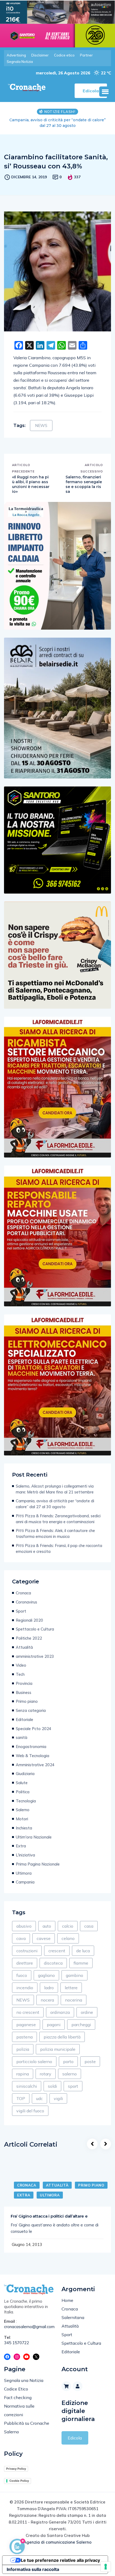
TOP (21, 2098)
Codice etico (64, 55)
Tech (20, 1674)
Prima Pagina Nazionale (38, 1864)
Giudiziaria (25, 1774)
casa (89, 1926)
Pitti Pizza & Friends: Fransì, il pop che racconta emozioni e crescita (59, 1548)
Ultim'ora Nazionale (34, 1837)
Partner (86, 55)
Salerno (23, 1810)
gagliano (46, 1975)
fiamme (81, 1963)
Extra (21, 1846)
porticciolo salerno (34, 2061)
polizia (23, 2049)
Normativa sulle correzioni (19, 2410)
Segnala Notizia (20, 62)
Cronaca (23, 1593)
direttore (25, 1963)
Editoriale (24, 1720)
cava (21, 1938)
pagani (54, 2025)
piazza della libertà (62, 2037)
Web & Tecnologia (32, 1756)
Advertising (16, 55)
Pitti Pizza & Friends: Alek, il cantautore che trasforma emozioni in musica (55, 1533)
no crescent (28, 2012)
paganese (26, 2025)
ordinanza (60, 2012)
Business (24, 1692)
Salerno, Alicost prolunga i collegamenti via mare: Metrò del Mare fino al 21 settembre (55, 1489)
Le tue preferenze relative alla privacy (60, 2560)
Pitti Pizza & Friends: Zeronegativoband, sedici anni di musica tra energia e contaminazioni (58, 123)
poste (90, 2061)
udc (39, 2098)
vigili (58, 2098)
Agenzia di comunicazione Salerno (57, 2542)
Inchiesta (24, 1828)
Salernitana (73, 2317)
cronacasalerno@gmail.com (29, 2327)
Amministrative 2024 (35, 1765)
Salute (22, 1783)
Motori (22, 1819)
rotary (46, 2074)
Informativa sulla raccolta (33, 2569)
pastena (24, 2037)
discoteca (53, 1963)
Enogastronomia (31, 1747)
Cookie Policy (19, 2481)
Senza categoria (31, 1710)
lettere (71, 1988)
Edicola (75, 2438)
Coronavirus (26, 1602)
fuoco (22, 1975)
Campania (25, 1882)
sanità (22, 1737)
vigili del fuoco (30, 2111)
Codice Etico (16, 2389)
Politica (23, 1792)
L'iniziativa (25, 1855)
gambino (74, 1975)
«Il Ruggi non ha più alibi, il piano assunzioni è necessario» (31, 484)
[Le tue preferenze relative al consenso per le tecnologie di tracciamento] (106, 2567)
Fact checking (18, 2397)
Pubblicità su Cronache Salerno (27, 2427)
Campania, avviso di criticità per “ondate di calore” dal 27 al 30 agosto (55, 1504)
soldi (52, 2086)
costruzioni (27, 1951)
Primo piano (27, 1701)
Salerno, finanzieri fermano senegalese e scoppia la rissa (84, 484)
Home (67, 2300)
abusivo (24, 1926)
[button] (105, 92)
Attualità (24, 1647)
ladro (49, 1988)
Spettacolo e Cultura (35, 1629)
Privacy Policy (16, 2469)
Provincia (24, 1683)
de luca (83, 1951)
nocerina (74, 2000)
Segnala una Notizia (24, 2380)
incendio (25, 1988)
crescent (57, 1951)
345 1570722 (17, 2343)
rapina (23, 2074)
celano (68, 1938)
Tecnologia (26, 1801)
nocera (47, 2000)
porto (68, 2061)
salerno (70, 2074)
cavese (44, 1938)
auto (47, 1926)
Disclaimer (40, 55)
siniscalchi (27, 2086)
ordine (87, 2012)
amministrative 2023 (35, 1656)
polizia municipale (58, 2049)
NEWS (41, 425)
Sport (21, 1611)
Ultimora (24, 1873)
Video (21, 1665)
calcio (68, 1926)
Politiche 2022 (29, 1638)
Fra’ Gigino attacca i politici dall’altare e (49, 2216)
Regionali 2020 (29, 1620)
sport (73, 2086)
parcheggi (81, 2025)
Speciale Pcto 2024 (34, 1729)
